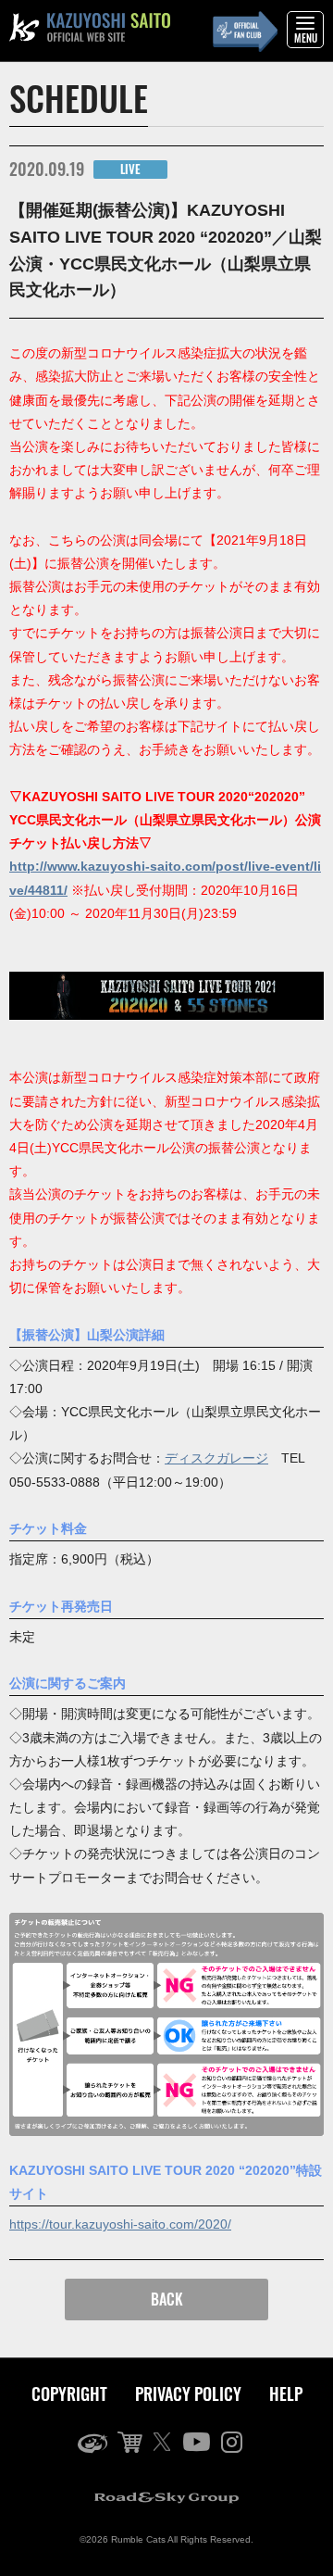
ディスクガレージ (216, 1458)
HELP (286, 2394)
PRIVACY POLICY (188, 2394)
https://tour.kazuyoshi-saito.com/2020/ (120, 2224)
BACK (167, 2299)
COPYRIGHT (69, 2394)
